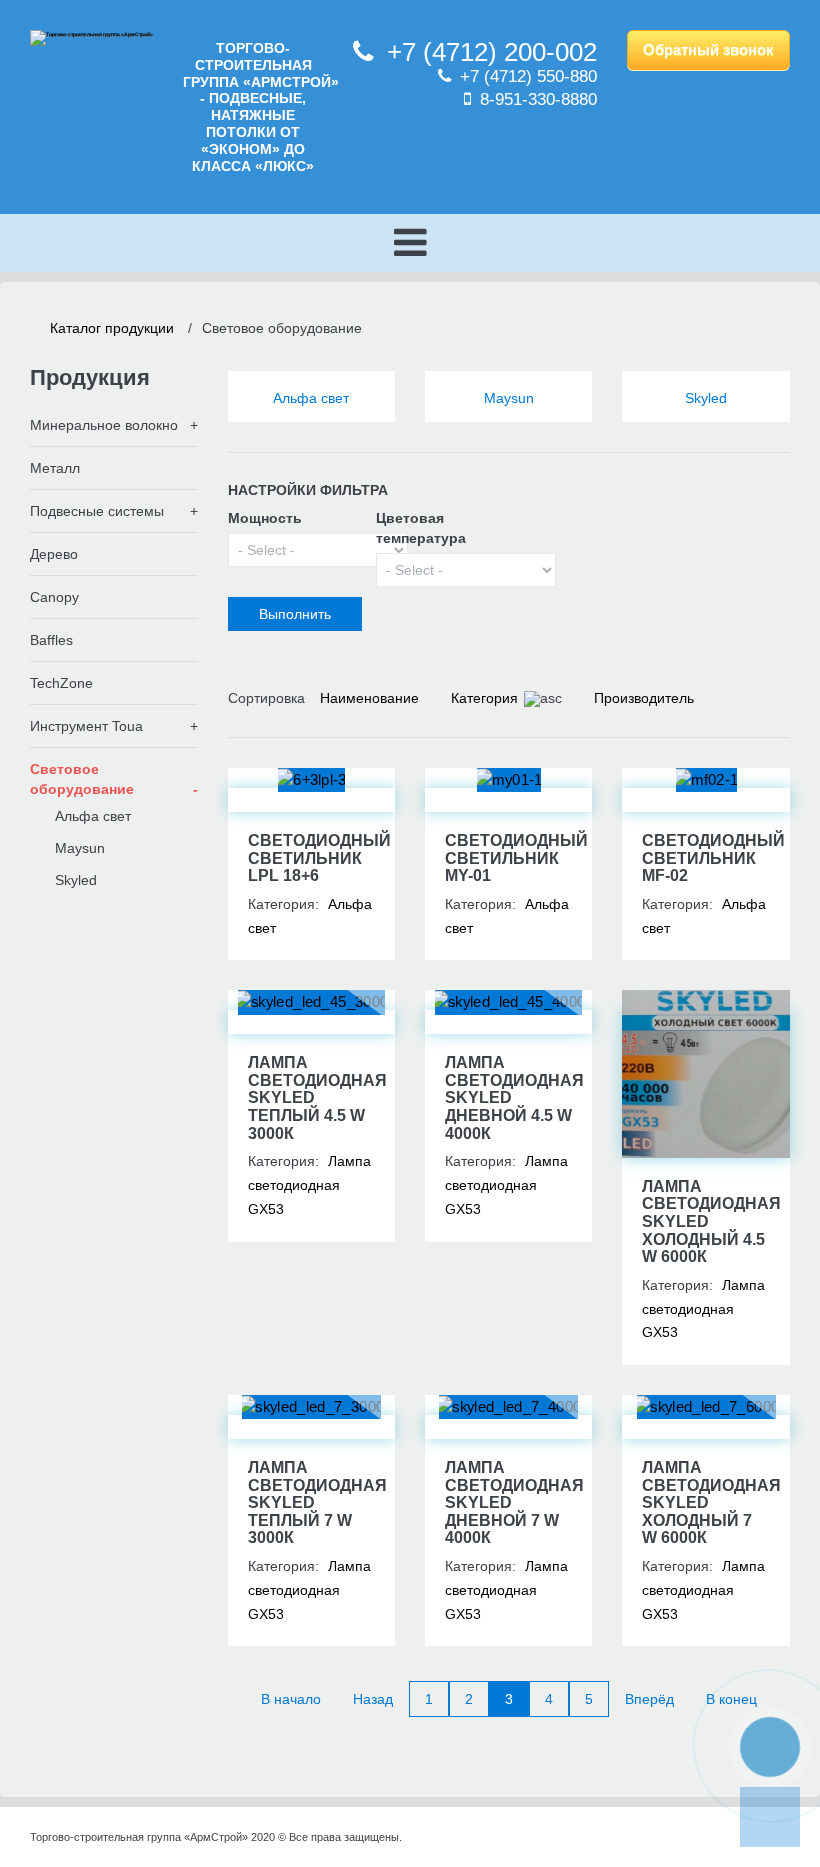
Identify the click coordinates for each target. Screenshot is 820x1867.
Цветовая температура (421, 528)
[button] (770, 1747)
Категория (484, 698)
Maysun (509, 398)
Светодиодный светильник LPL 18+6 (319, 858)
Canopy (54, 597)
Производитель (644, 698)
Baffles (51, 640)
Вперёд (649, 1699)
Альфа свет (311, 398)
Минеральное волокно (104, 425)
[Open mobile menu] (410, 243)
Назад (373, 1699)
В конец (731, 1699)
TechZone (61, 683)
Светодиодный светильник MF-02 (713, 858)
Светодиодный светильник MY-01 (516, 858)
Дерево (54, 554)
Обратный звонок (708, 49)
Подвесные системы (97, 511)
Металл (55, 468)
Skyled (706, 398)
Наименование (369, 698)
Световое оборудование (82, 779)
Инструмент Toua (86, 726)
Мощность (265, 518)
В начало (291, 1699)
